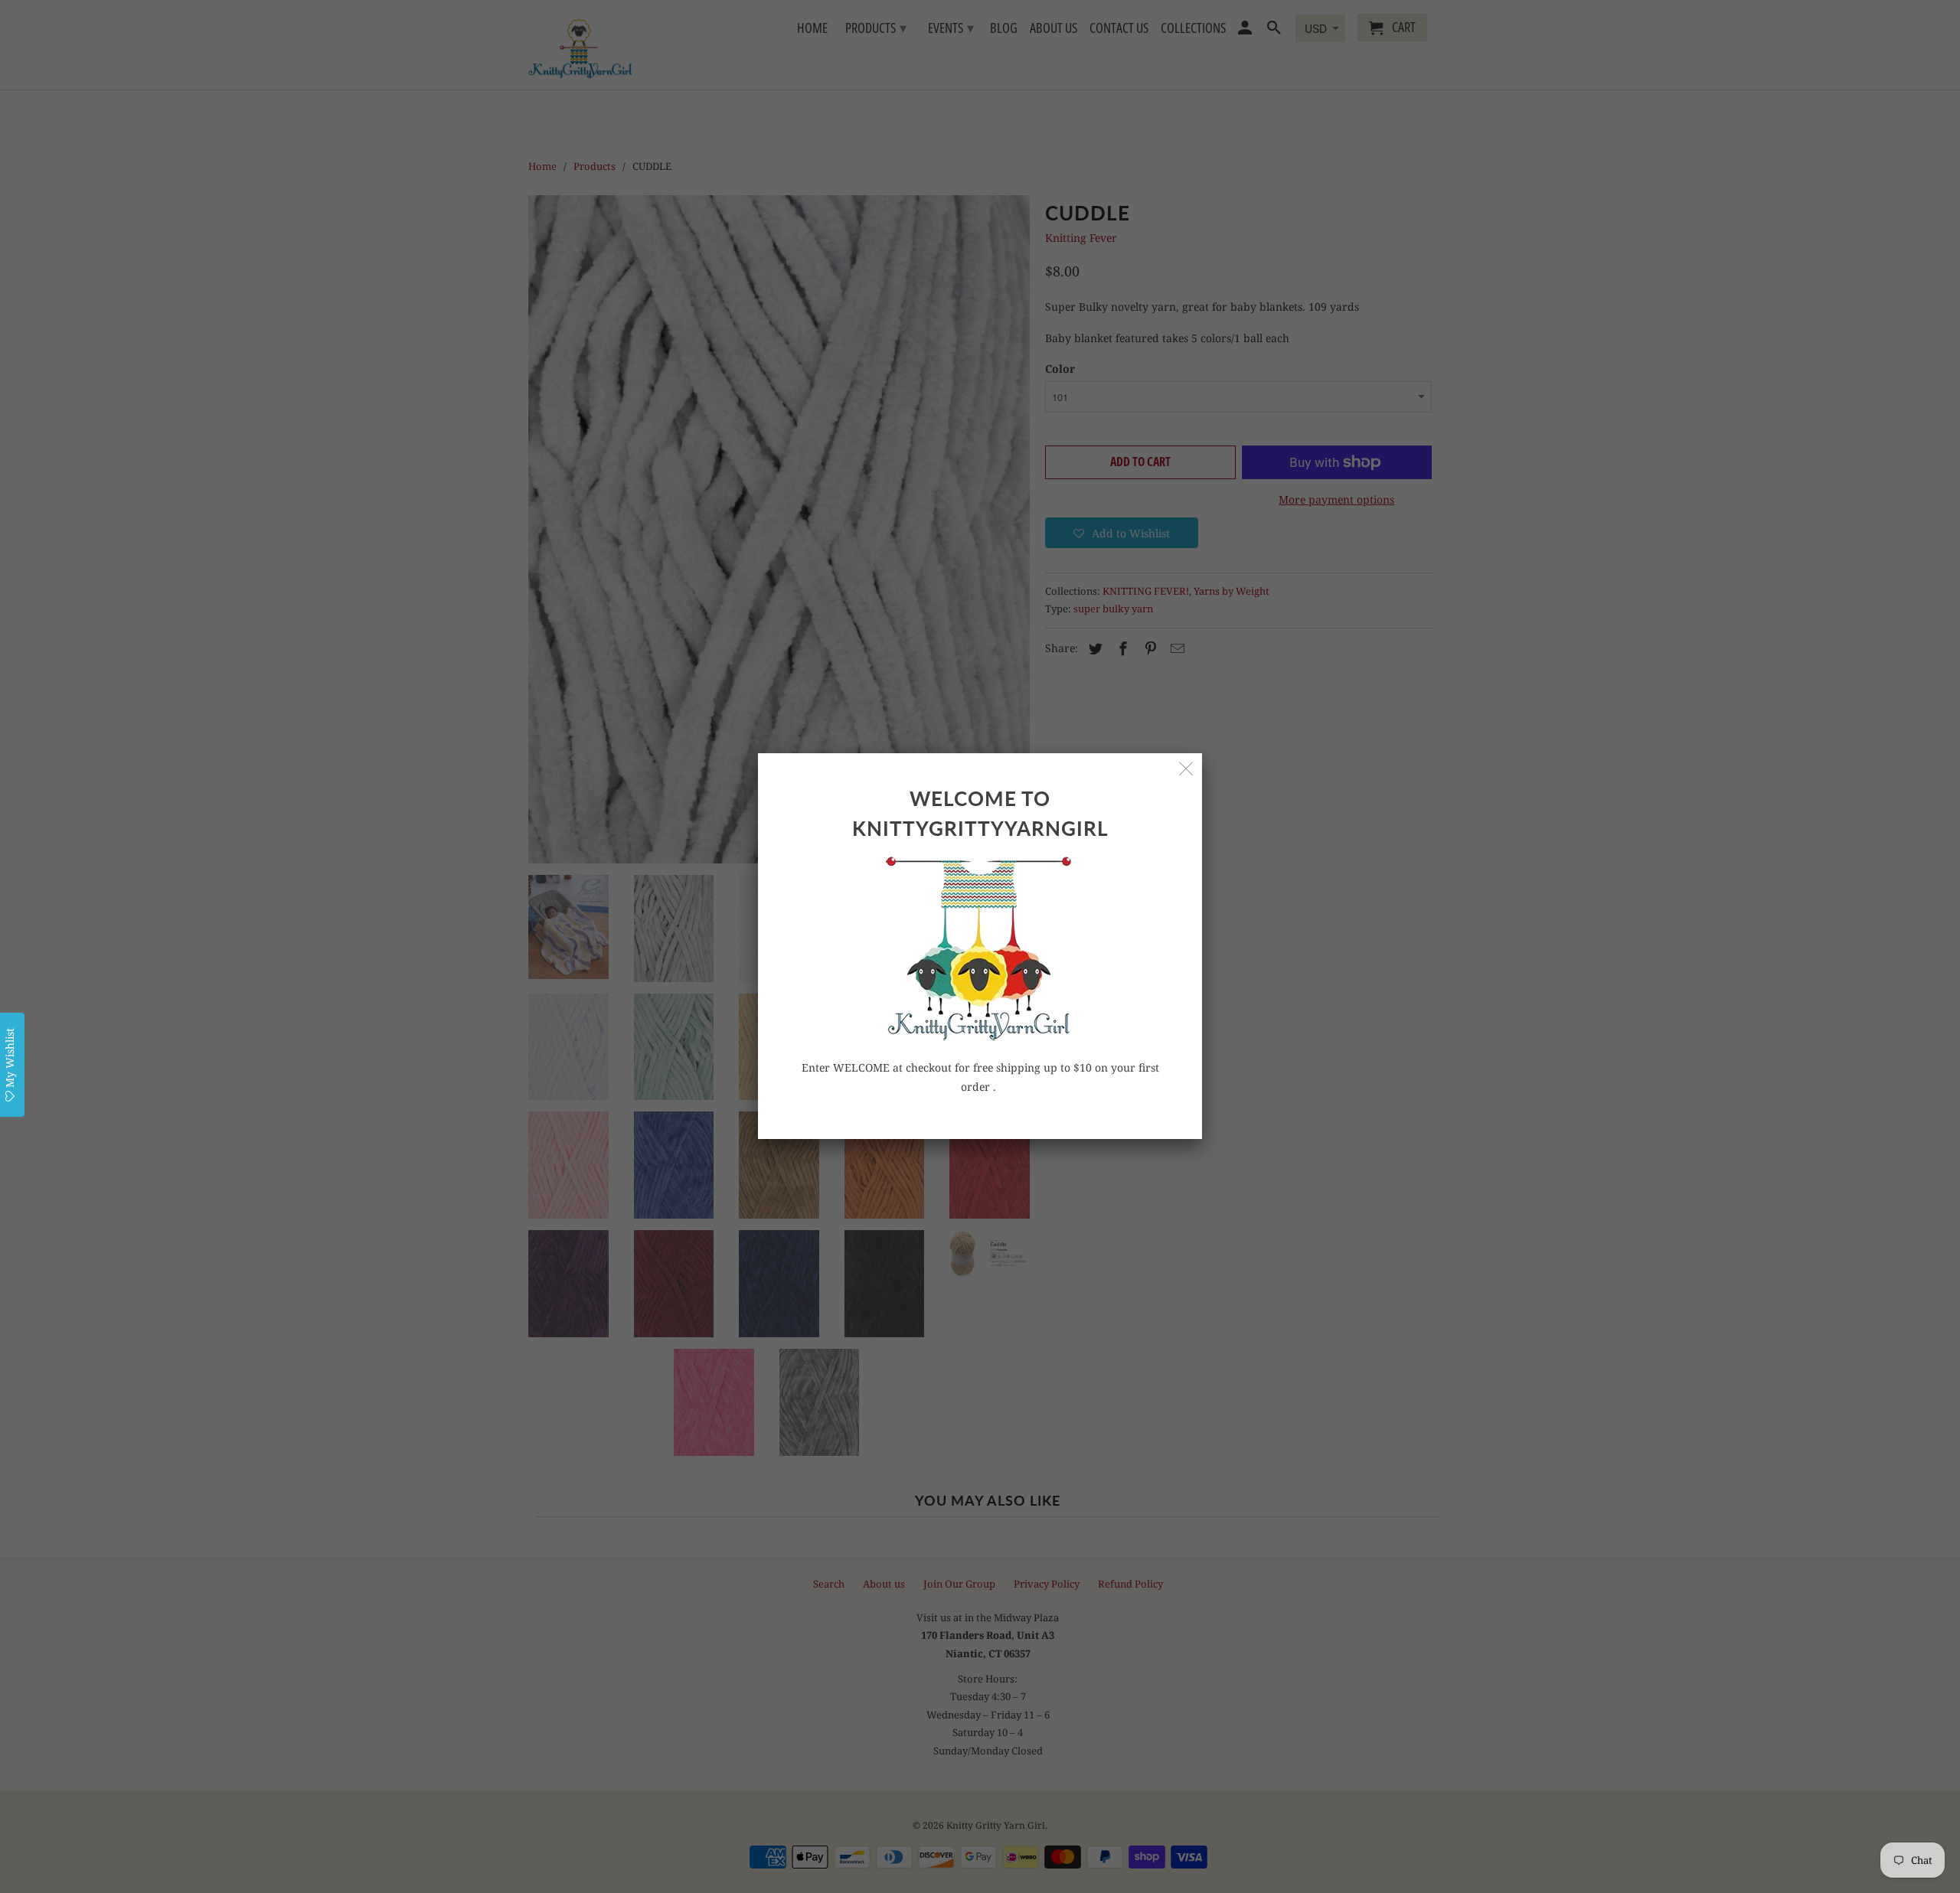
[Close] (1186, 769)
